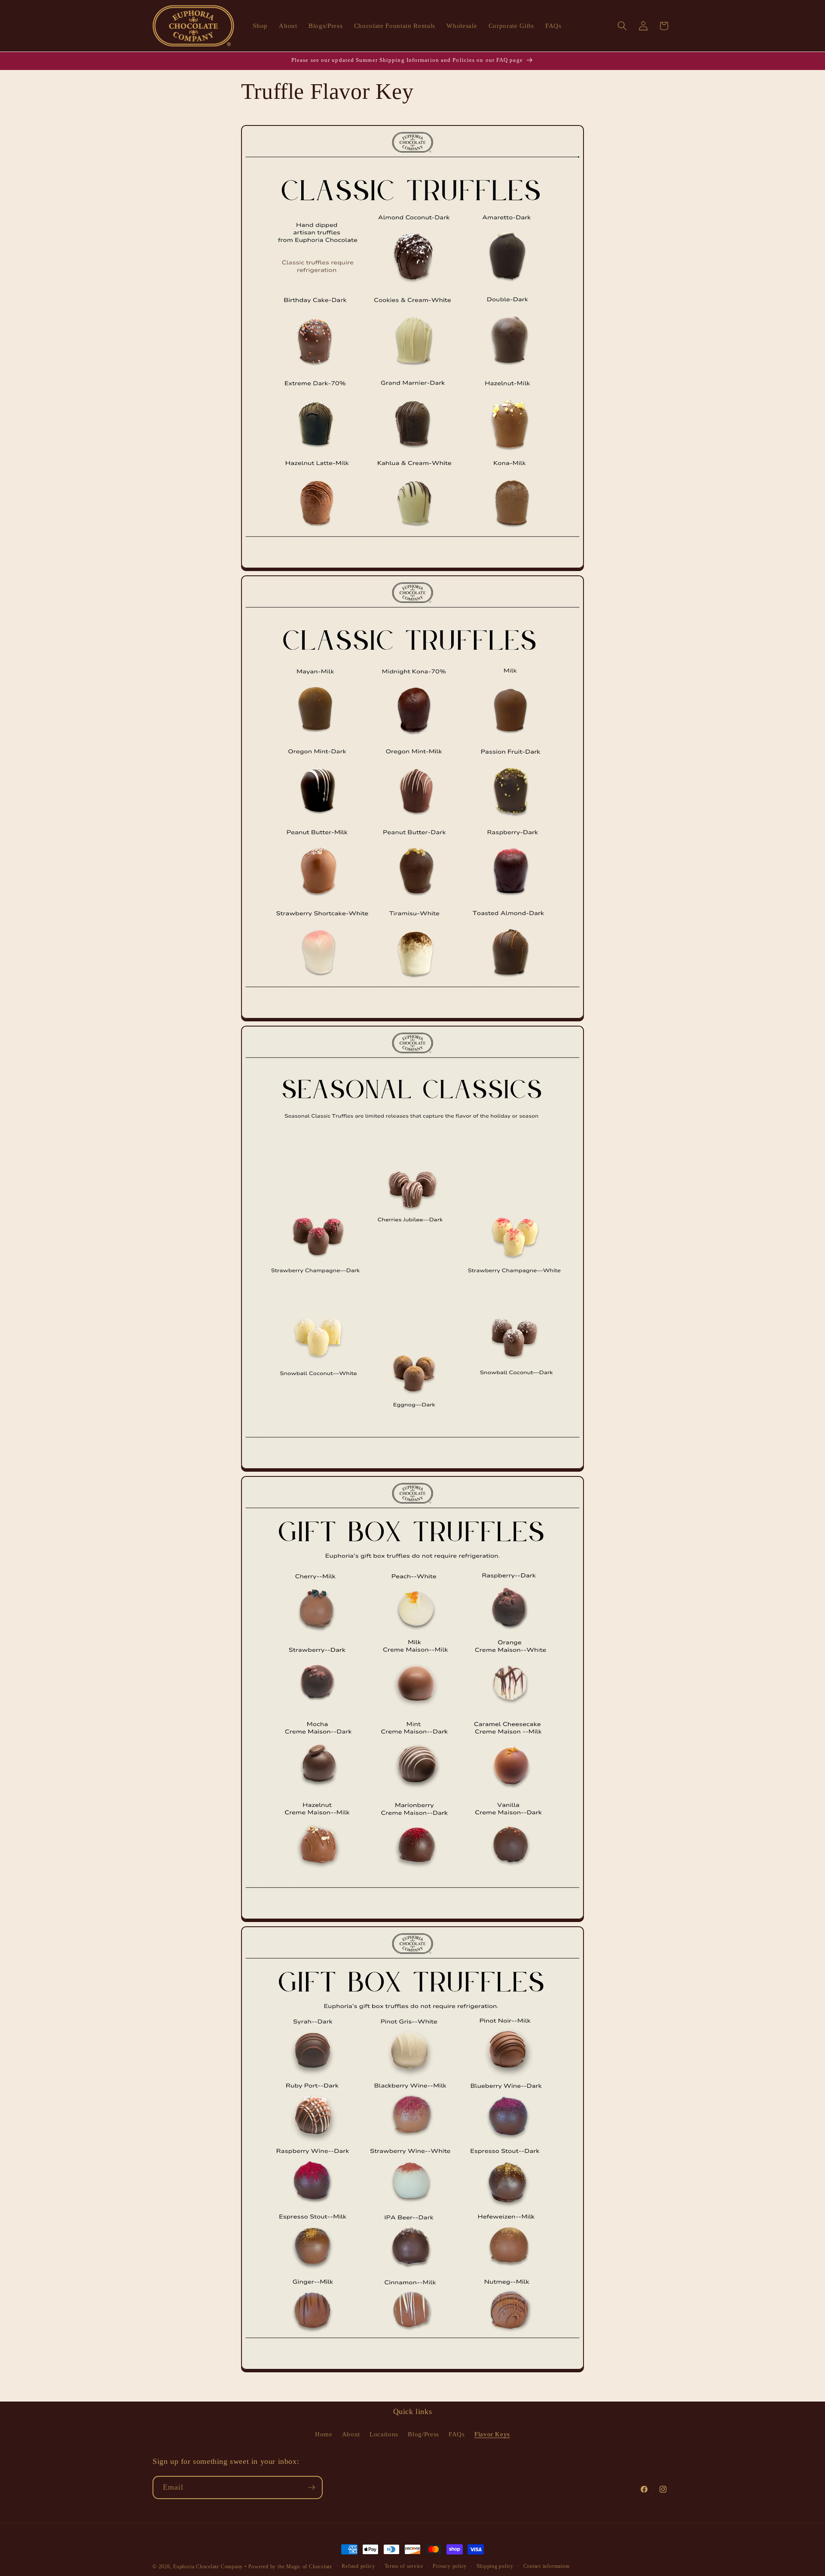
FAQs (457, 2434)
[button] (622, 26)
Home (324, 2434)
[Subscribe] (312, 2487)
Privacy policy (450, 2566)
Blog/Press (423, 2434)
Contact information (547, 2566)
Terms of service (404, 2566)
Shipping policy (495, 2566)
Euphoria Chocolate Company (208, 2567)
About (351, 2434)
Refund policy (358, 2566)
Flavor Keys (492, 2434)
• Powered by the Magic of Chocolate (288, 2567)
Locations (384, 2434)
